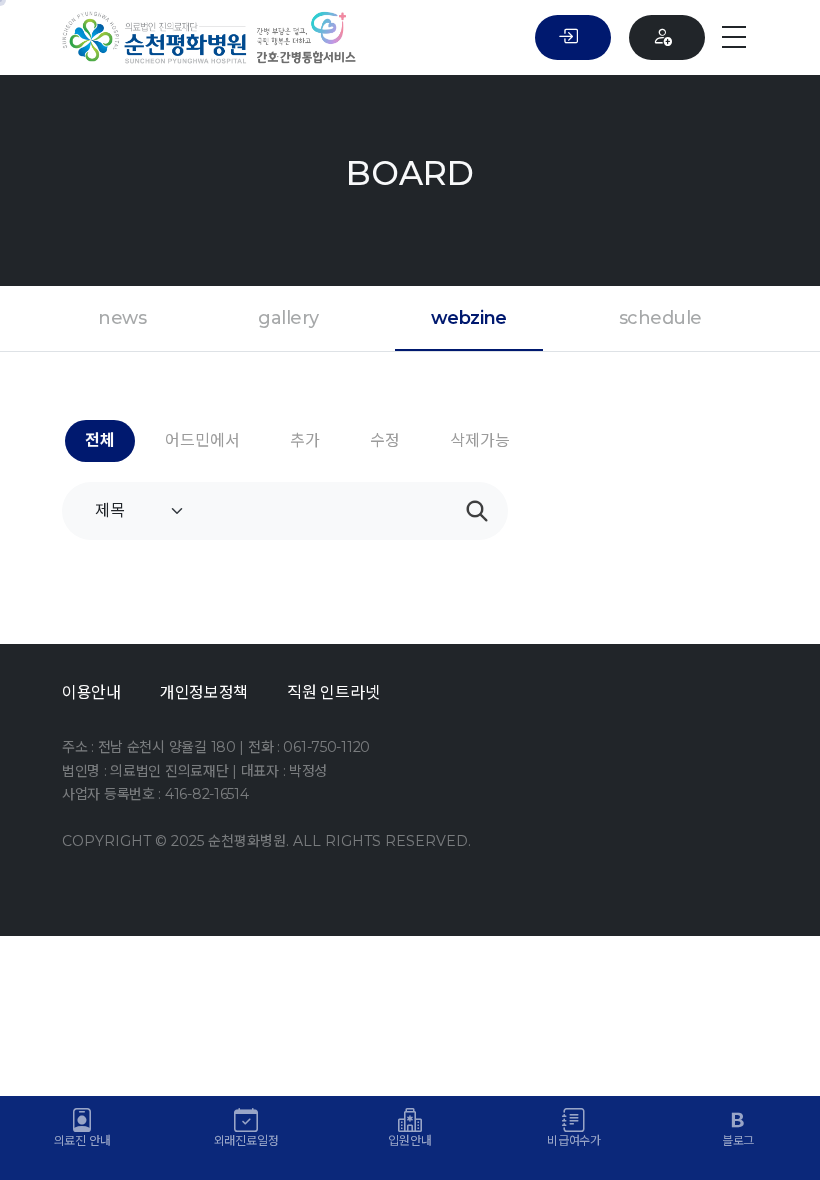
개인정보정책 (204, 692)
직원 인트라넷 (333, 692)
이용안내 (91, 692)
